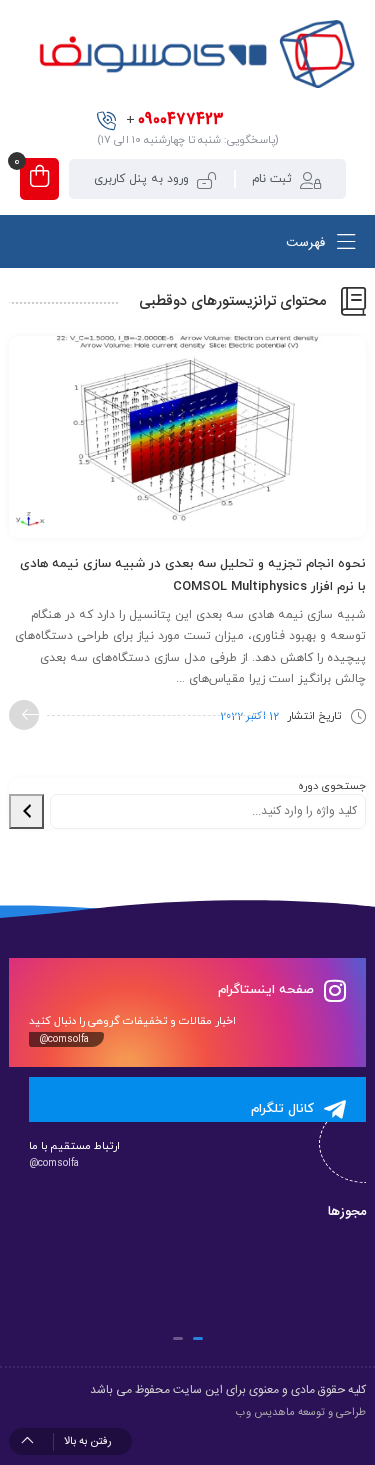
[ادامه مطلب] (24, 715)
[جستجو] (26, 812)
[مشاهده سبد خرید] (39, 179)
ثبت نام (272, 179)
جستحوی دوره (332, 786)
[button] (198, 1338)
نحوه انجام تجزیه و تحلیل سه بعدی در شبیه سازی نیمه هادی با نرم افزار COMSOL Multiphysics (193, 575)
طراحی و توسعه (332, 1413)
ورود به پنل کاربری (141, 179)
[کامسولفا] (195, 54)
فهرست (307, 243)
